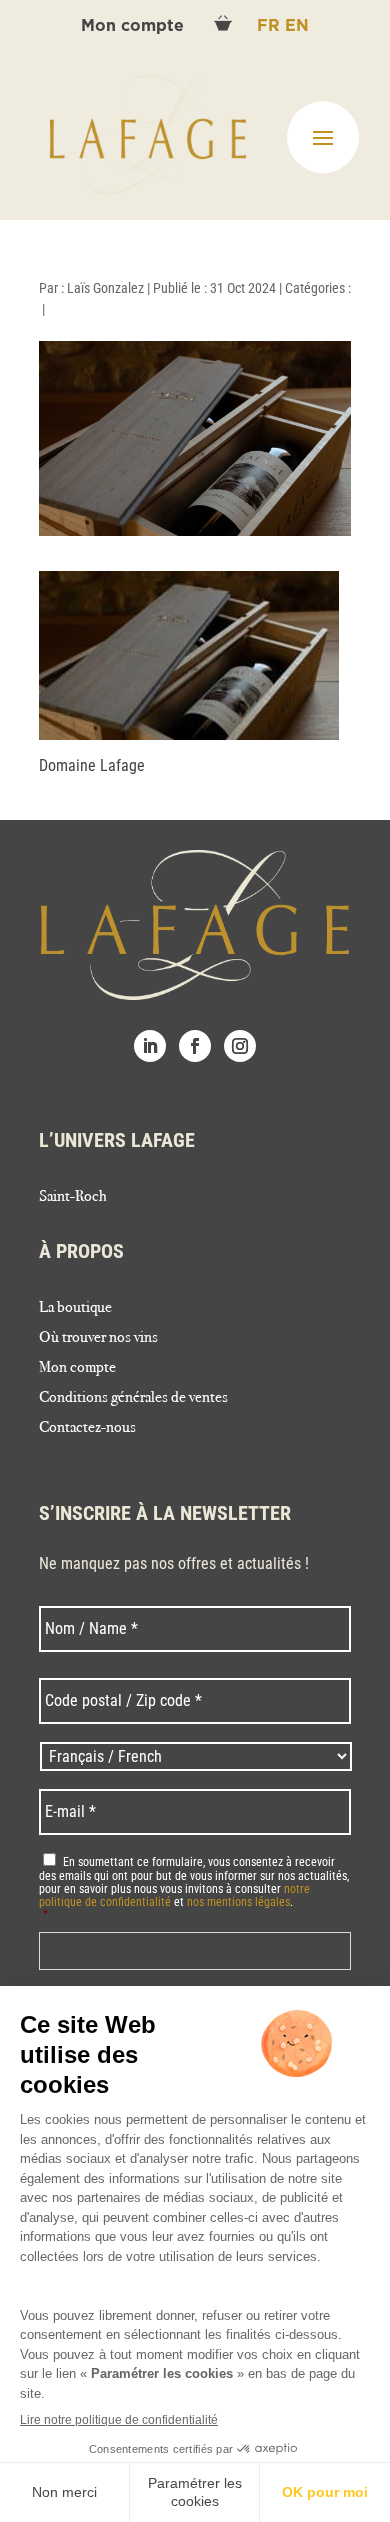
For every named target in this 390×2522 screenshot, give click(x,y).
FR (271, 26)
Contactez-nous (87, 1428)
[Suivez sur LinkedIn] (150, 1046)
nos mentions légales (238, 1902)
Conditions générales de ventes (133, 1398)
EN (297, 26)
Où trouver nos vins (98, 1338)
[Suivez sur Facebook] (195, 1046)
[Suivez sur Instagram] (240, 1046)
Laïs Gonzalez (105, 288)
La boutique (75, 1308)
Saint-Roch (73, 1197)
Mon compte (135, 26)
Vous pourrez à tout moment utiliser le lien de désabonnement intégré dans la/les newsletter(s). (182, 1950)
